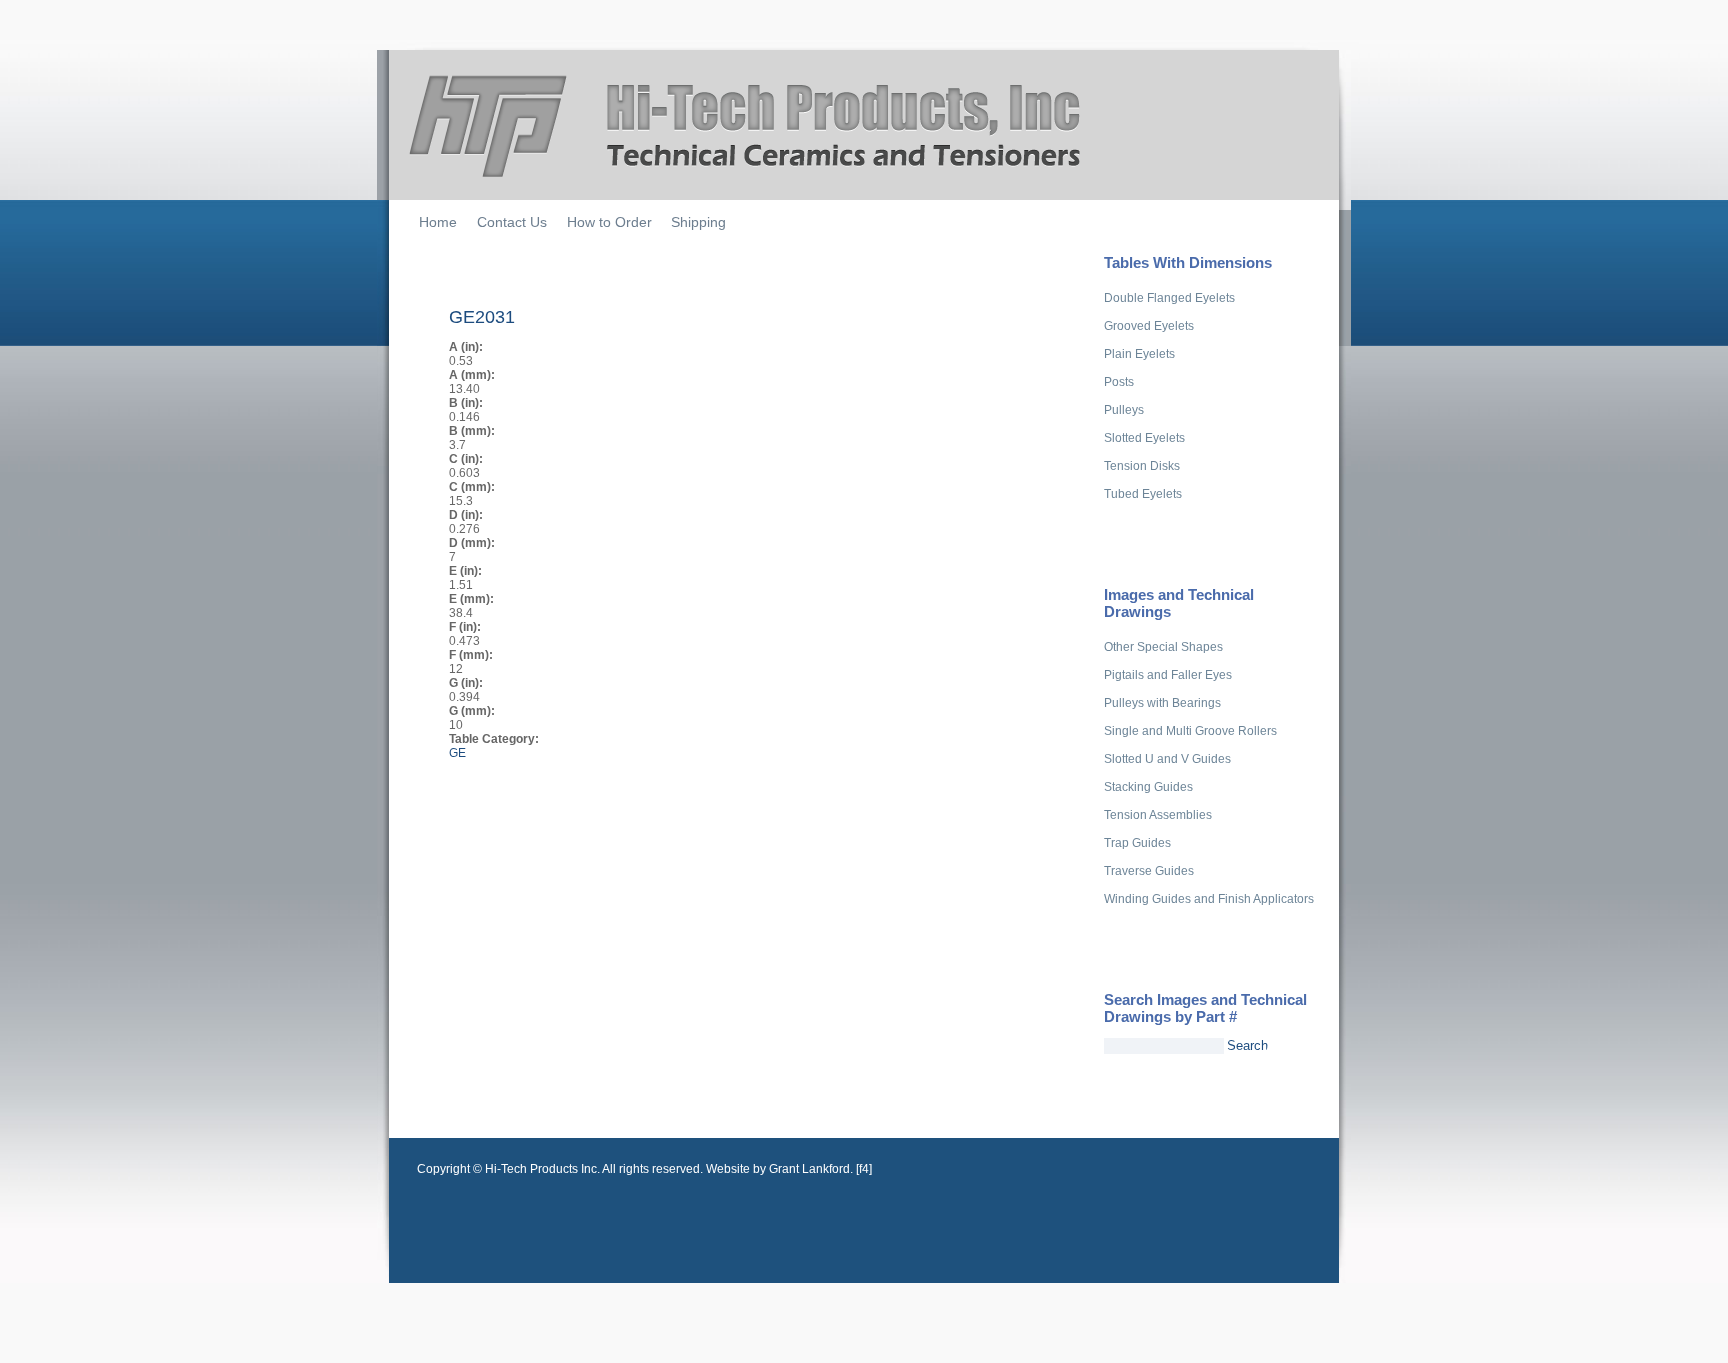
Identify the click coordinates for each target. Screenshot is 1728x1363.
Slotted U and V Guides (1167, 759)
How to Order (609, 222)
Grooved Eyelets (1149, 326)
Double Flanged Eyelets (1169, 298)
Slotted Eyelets (1144, 438)
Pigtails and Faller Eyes (1168, 675)
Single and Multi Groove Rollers (1190, 731)
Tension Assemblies (1158, 815)
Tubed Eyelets (1143, 494)
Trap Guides (1137, 843)
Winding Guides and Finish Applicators (1209, 899)
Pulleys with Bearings (1162, 703)
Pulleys (1124, 410)
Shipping (698, 222)
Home (438, 222)
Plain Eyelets (1139, 354)
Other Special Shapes (1163, 647)
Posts (1119, 382)
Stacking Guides (1148, 787)
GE (457, 753)
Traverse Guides (1149, 871)
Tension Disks (1142, 466)
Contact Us (512, 222)
